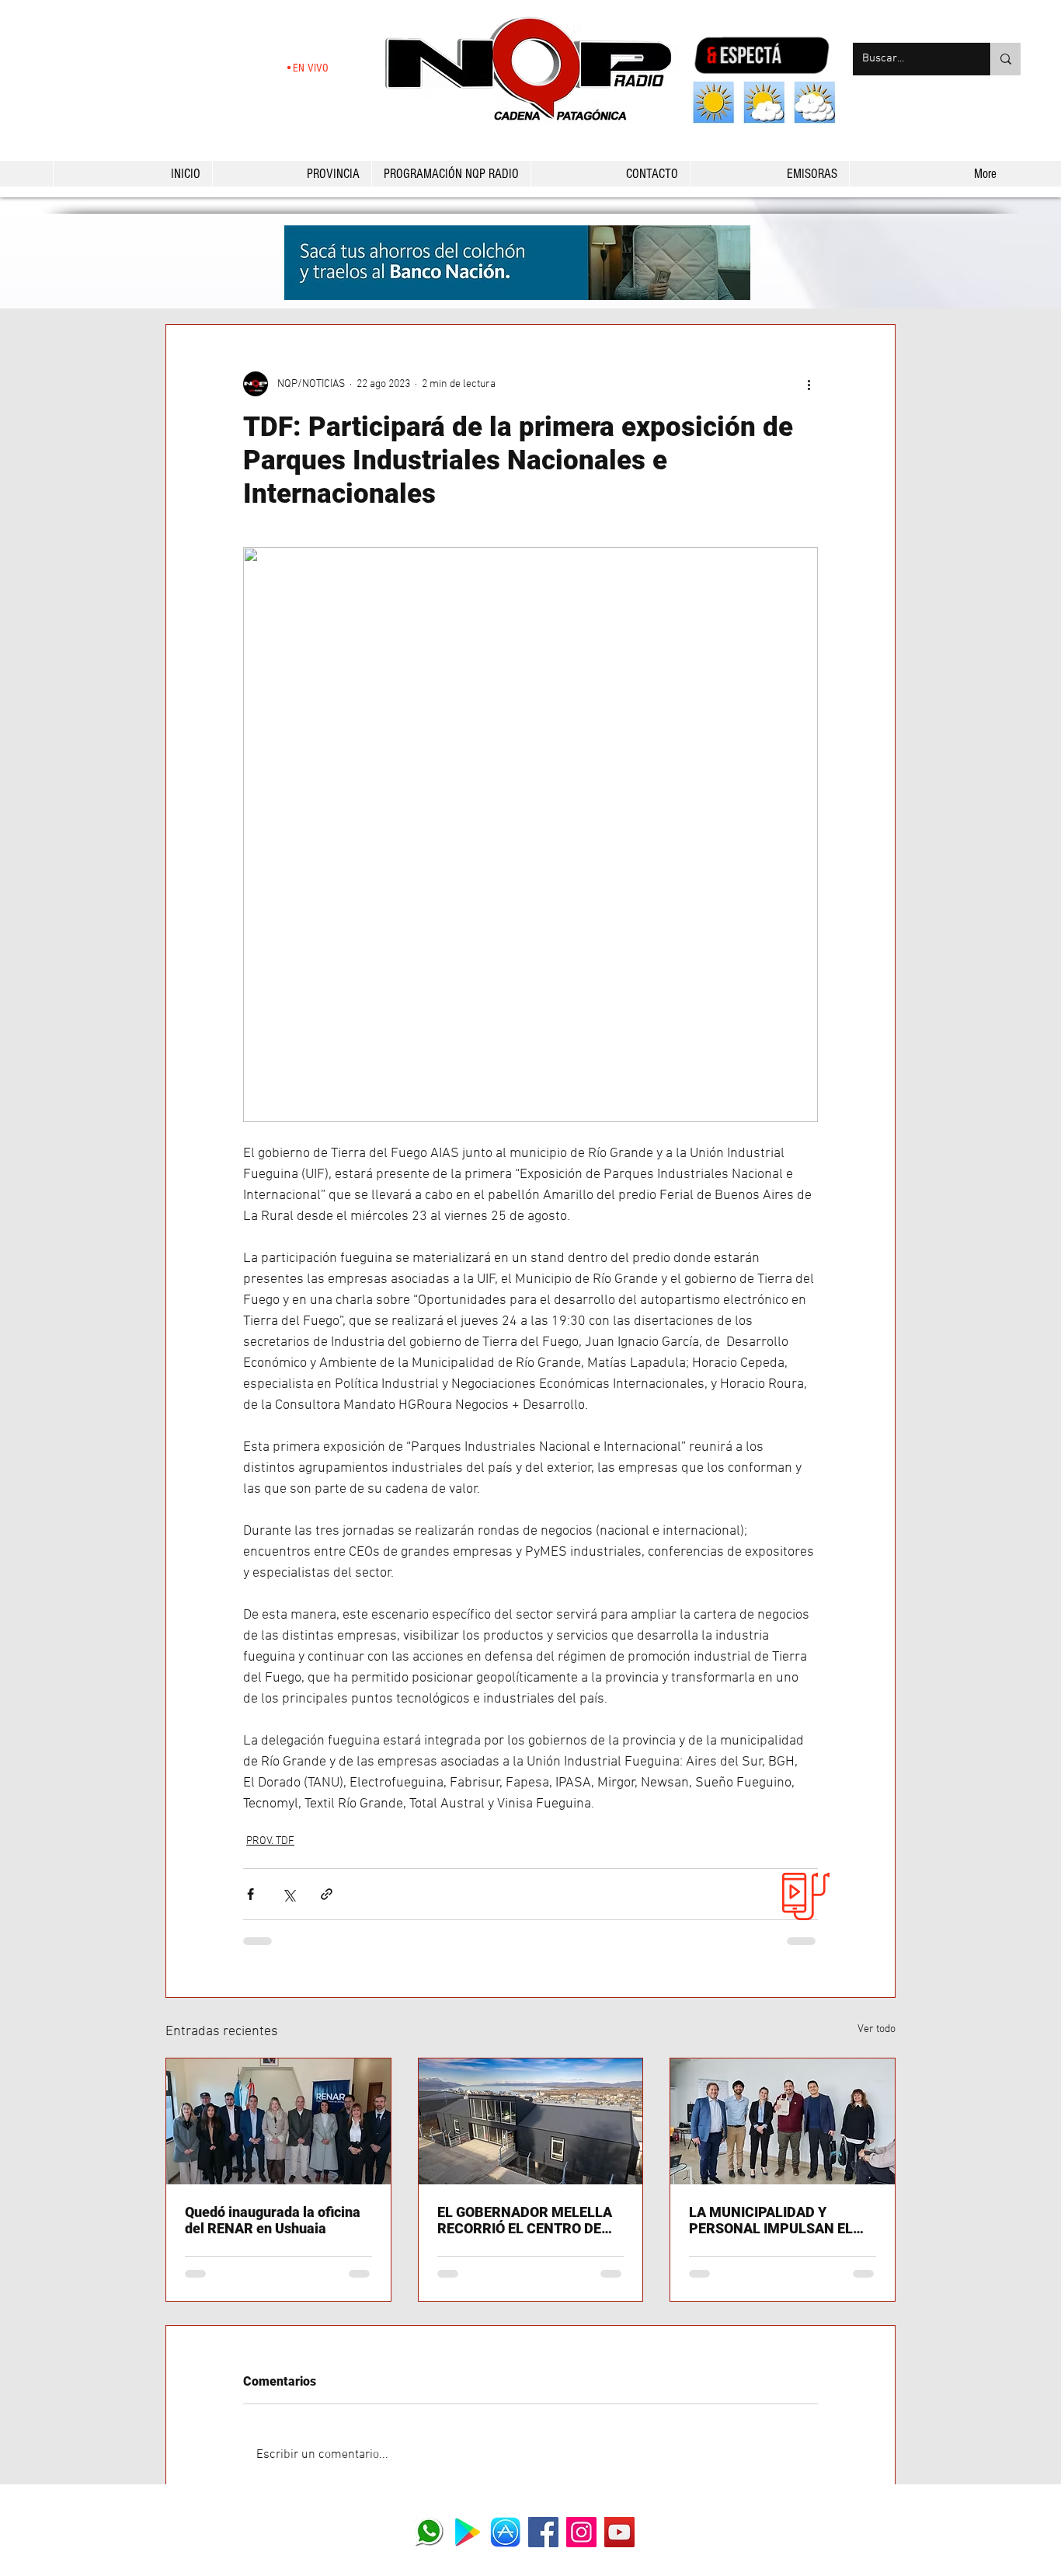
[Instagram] (581, 2532)
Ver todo (877, 2029)
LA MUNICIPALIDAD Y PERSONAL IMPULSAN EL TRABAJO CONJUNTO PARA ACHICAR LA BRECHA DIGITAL (778, 2220)
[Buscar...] (1005, 59)
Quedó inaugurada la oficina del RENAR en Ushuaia (273, 2220)
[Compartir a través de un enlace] (327, 1894)
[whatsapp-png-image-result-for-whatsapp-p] (429, 2532)
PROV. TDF (270, 1841)
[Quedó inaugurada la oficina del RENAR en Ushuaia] (278, 2121)
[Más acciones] (809, 384)
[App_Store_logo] (505, 2532)
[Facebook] (543, 2532)
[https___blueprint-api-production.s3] (467, 2532)
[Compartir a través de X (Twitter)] (289, 1894)
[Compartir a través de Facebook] (250, 1894)
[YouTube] (619, 2532)
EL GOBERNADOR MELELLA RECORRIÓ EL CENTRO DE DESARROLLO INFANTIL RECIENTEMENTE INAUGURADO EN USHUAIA (525, 2220)
